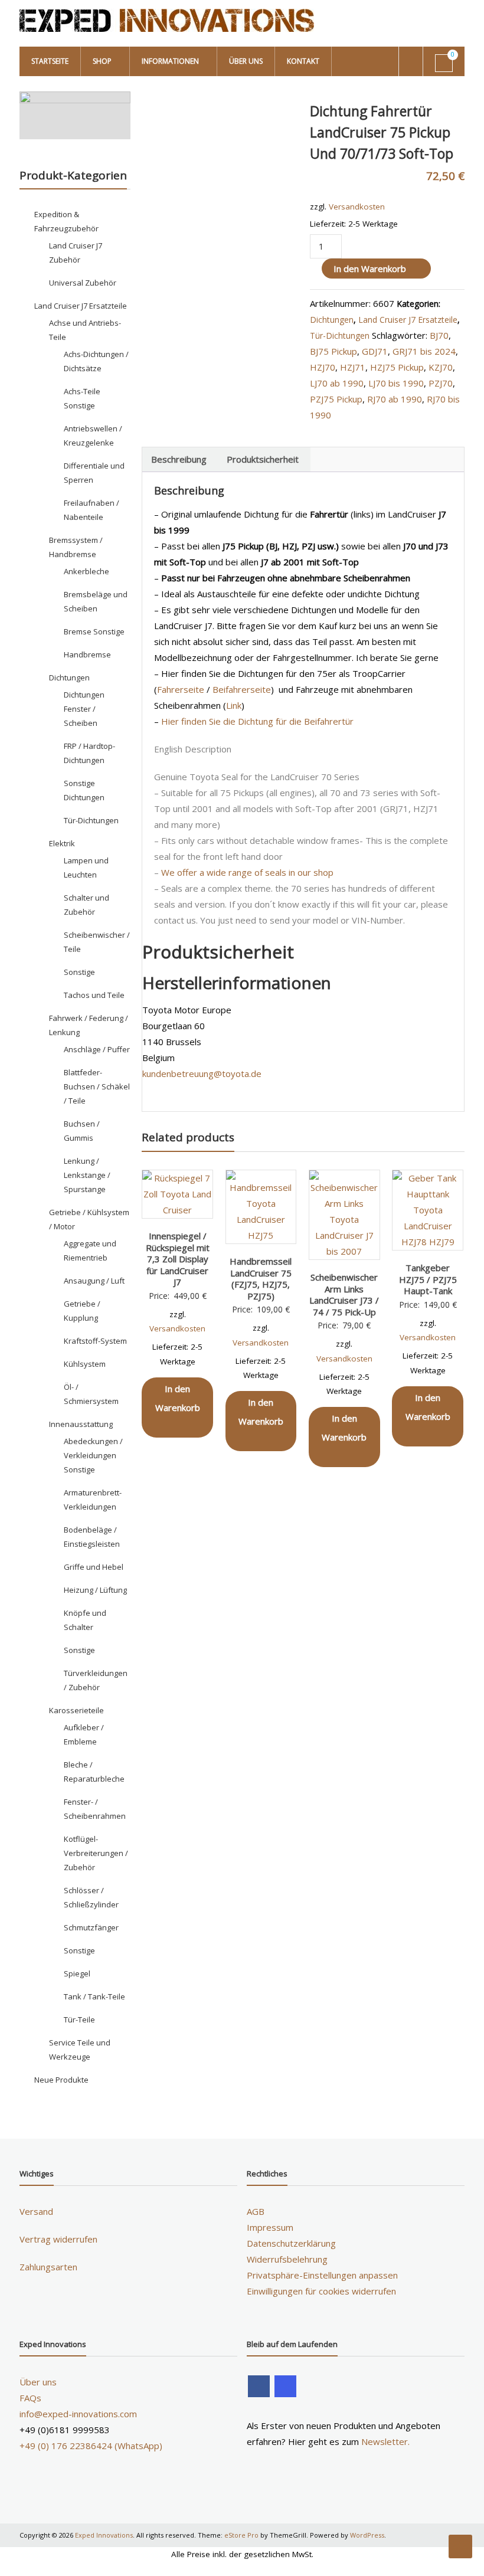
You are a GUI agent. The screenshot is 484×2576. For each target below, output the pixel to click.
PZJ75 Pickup (336, 399)
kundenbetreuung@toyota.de (202, 1073)
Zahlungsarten (48, 2267)
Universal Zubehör (83, 283)
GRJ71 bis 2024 (424, 351)
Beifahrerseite (242, 689)
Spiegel (77, 1973)
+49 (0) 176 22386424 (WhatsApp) (91, 2446)
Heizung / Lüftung (95, 1590)
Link (234, 705)
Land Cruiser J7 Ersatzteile (408, 320)
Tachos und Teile (94, 995)
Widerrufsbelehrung (287, 2259)
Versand (36, 2211)
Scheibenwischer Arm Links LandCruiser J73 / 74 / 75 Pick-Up (344, 1294)
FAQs (30, 2398)
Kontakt (303, 61)
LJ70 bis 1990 (396, 383)
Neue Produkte (61, 2080)
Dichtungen (332, 320)
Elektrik (62, 843)
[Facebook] (259, 2386)
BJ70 (439, 335)
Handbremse (87, 654)
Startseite (50, 61)
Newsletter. (385, 2441)
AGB (256, 2211)
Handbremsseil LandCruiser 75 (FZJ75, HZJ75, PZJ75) (261, 1279)
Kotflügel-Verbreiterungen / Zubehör (96, 1853)
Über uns (246, 61)
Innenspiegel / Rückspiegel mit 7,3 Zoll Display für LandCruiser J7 (178, 1259)
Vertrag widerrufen (58, 2239)
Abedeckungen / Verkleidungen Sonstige (93, 1455)
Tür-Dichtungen (340, 335)
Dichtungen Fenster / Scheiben (84, 709)
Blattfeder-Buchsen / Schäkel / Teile (97, 1086)
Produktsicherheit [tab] (263, 459)
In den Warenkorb (370, 269)
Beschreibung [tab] (179, 459)
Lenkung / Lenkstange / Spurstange (87, 1175)
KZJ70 (441, 367)
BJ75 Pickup (333, 351)
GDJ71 (375, 351)
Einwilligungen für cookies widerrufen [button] (321, 2291)
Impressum (270, 2227)
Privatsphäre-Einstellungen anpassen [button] (322, 2275)
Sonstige (79, 972)
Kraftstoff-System (95, 1341)
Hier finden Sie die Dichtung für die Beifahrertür (257, 721)
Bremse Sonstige (94, 631)
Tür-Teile (79, 2019)
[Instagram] (285, 2386)
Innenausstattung (81, 1424)
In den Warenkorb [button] (178, 1398)
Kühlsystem (85, 1364)
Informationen (170, 61)
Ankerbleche (86, 571)
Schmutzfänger (91, 1927)
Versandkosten (357, 207)
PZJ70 (441, 383)
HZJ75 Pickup (397, 367)
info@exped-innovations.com (78, 2414)
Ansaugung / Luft (94, 1281)
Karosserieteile (76, 1710)
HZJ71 (353, 367)
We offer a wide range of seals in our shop (247, 872)
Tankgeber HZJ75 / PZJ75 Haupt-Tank (428, 1279)
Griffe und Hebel (94, 1567)
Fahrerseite (181, 689)
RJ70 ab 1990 (395, 399)
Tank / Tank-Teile (94, 1996)
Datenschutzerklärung (291, 2243)
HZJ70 (323, 367)
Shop (102, 61)
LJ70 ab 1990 (337, 383)
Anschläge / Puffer (97, 1049)
